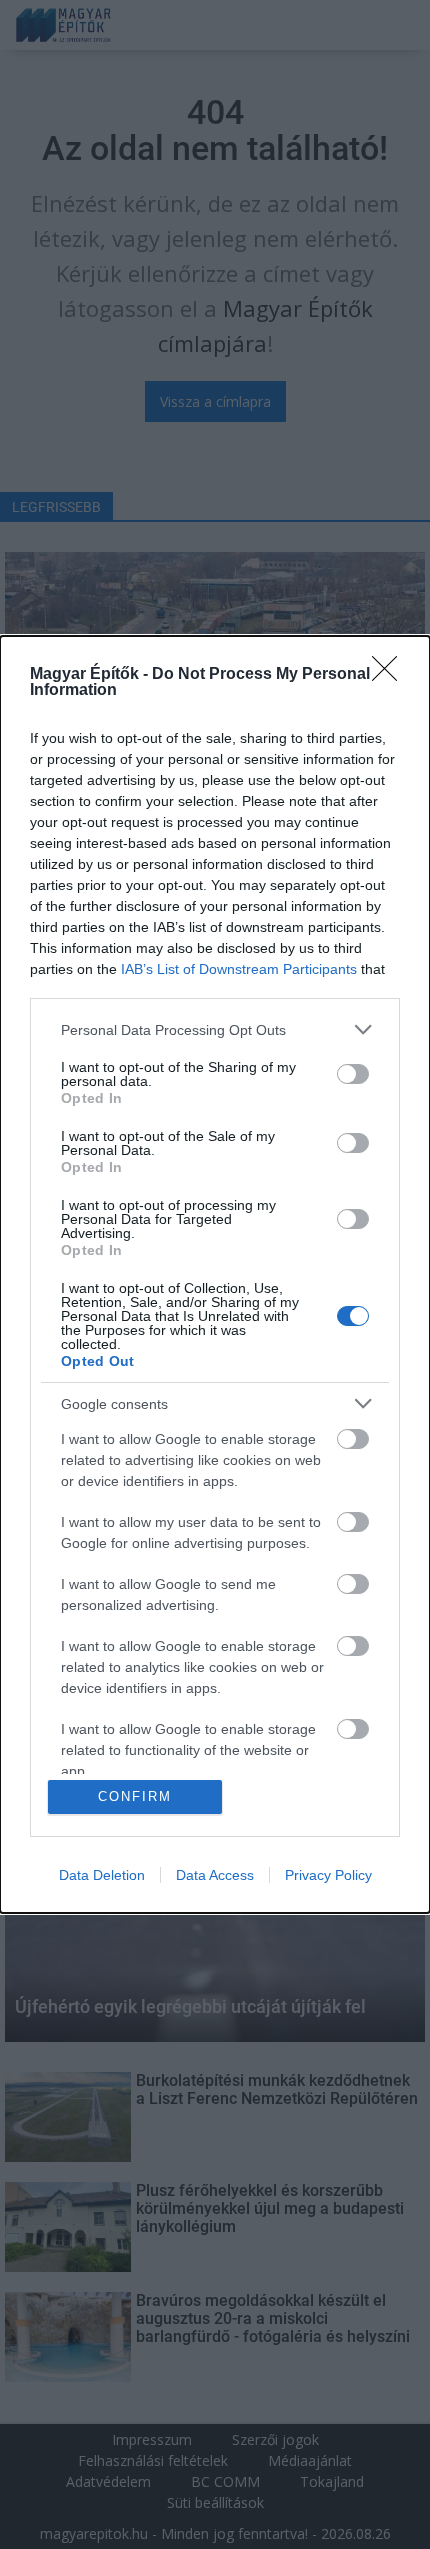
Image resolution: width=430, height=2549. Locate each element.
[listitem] (215, 1029)
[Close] (391, 675)
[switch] (353, 1074)
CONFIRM (135, 1796)
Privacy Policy (328, 1875)
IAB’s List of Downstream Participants (239, 969)
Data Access (215, 1875)
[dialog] (215, 1274)
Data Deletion (102, 1875)
